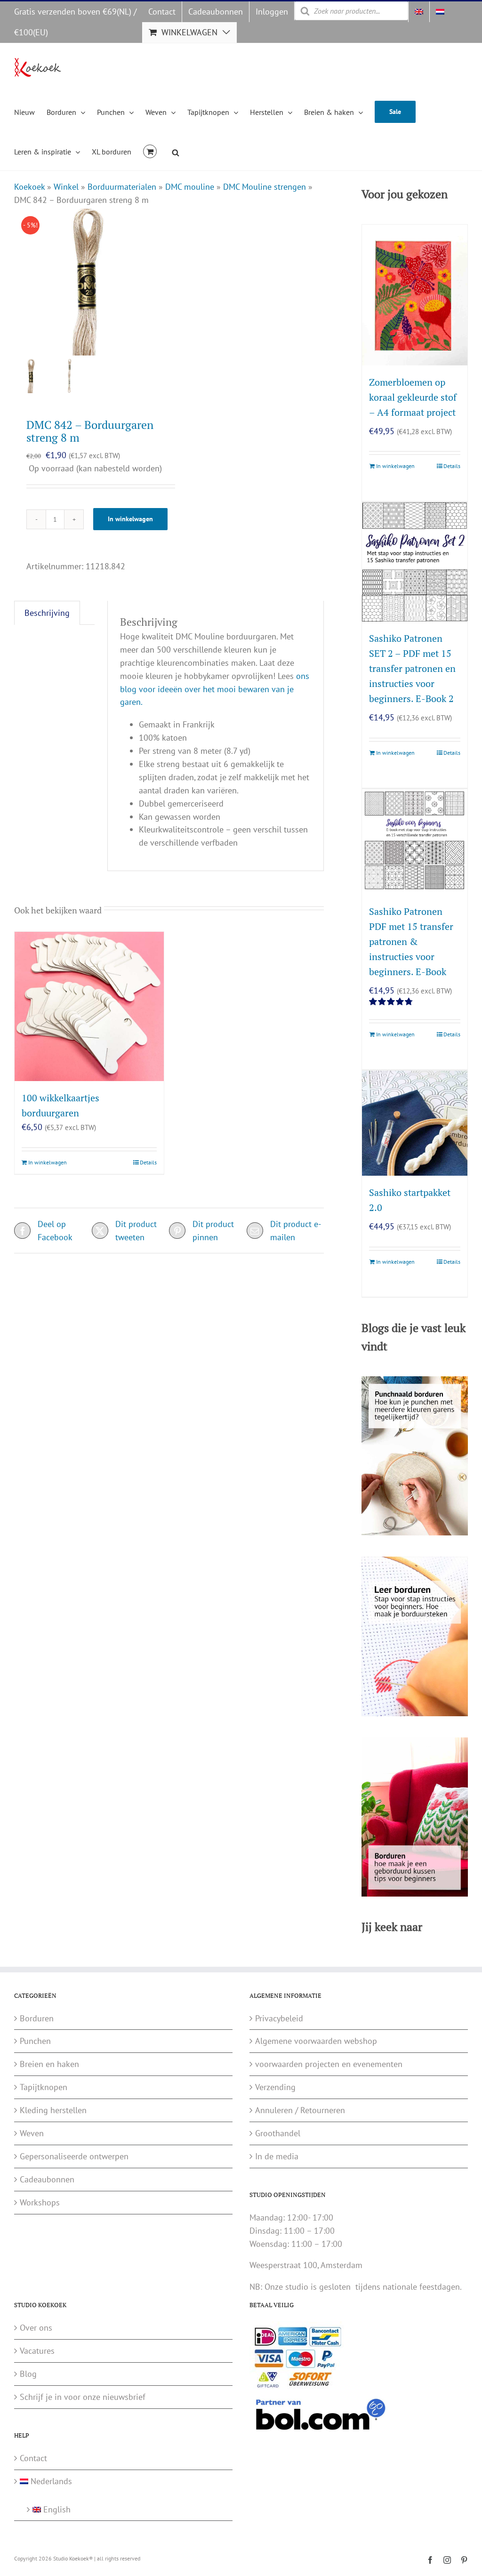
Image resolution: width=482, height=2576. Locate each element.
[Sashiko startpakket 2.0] (415, 1123)
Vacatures (37, 2351)
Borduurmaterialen (122, 187)
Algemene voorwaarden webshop (316, 2041)
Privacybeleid (279, 2018)
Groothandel (278, 2133)
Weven (32, 2133)
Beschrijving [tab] (47, 613)
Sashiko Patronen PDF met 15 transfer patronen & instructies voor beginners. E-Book (411, 941)
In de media (277, 2156)
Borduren (37, 2018)
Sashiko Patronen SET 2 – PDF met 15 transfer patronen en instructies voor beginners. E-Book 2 (412, 668)
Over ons (36, 2328)
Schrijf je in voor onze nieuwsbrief (83, 2397)
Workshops (40, 2202)
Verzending (275, 2087)
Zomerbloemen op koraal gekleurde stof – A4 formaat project (413, 397)
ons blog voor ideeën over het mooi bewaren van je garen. (215, 689)
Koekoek (29, 187)
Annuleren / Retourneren (300, 2110)
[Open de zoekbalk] (176, 151)
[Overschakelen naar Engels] (419, 12)
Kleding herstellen (53, 2110)
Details (148, 1162)
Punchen (35, 2041)
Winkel (66, 187)
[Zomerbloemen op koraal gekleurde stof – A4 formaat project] (415, 295)
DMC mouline (190, 187)
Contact (33, 2458)
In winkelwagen (130, 519)
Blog (28, 2374)
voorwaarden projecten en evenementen (329, 2064)
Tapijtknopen (44, 2087)
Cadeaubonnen (47, 2179)
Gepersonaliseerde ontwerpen (74, 2156)
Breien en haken (49, 2064)
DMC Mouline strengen (265, 187)
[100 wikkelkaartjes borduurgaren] (89, 1006)
